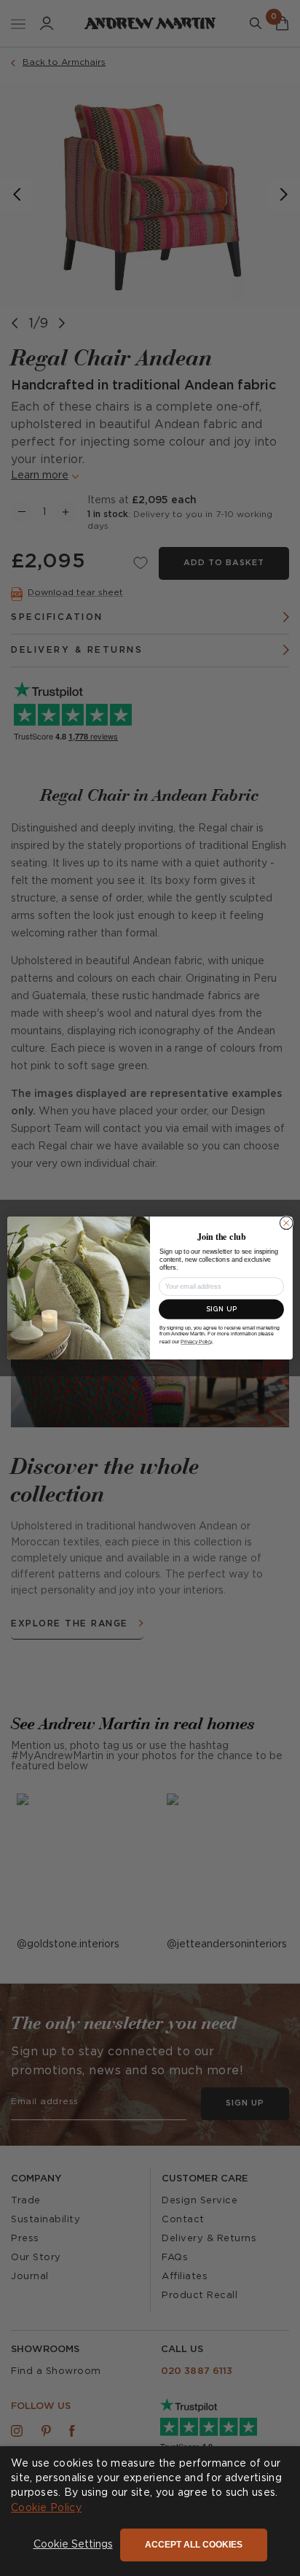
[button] (73, 2545)
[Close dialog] (286, 1223)
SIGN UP (221, 1310)
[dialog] (150, 2511)
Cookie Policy (46, 2508)
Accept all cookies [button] (194, 2545)
